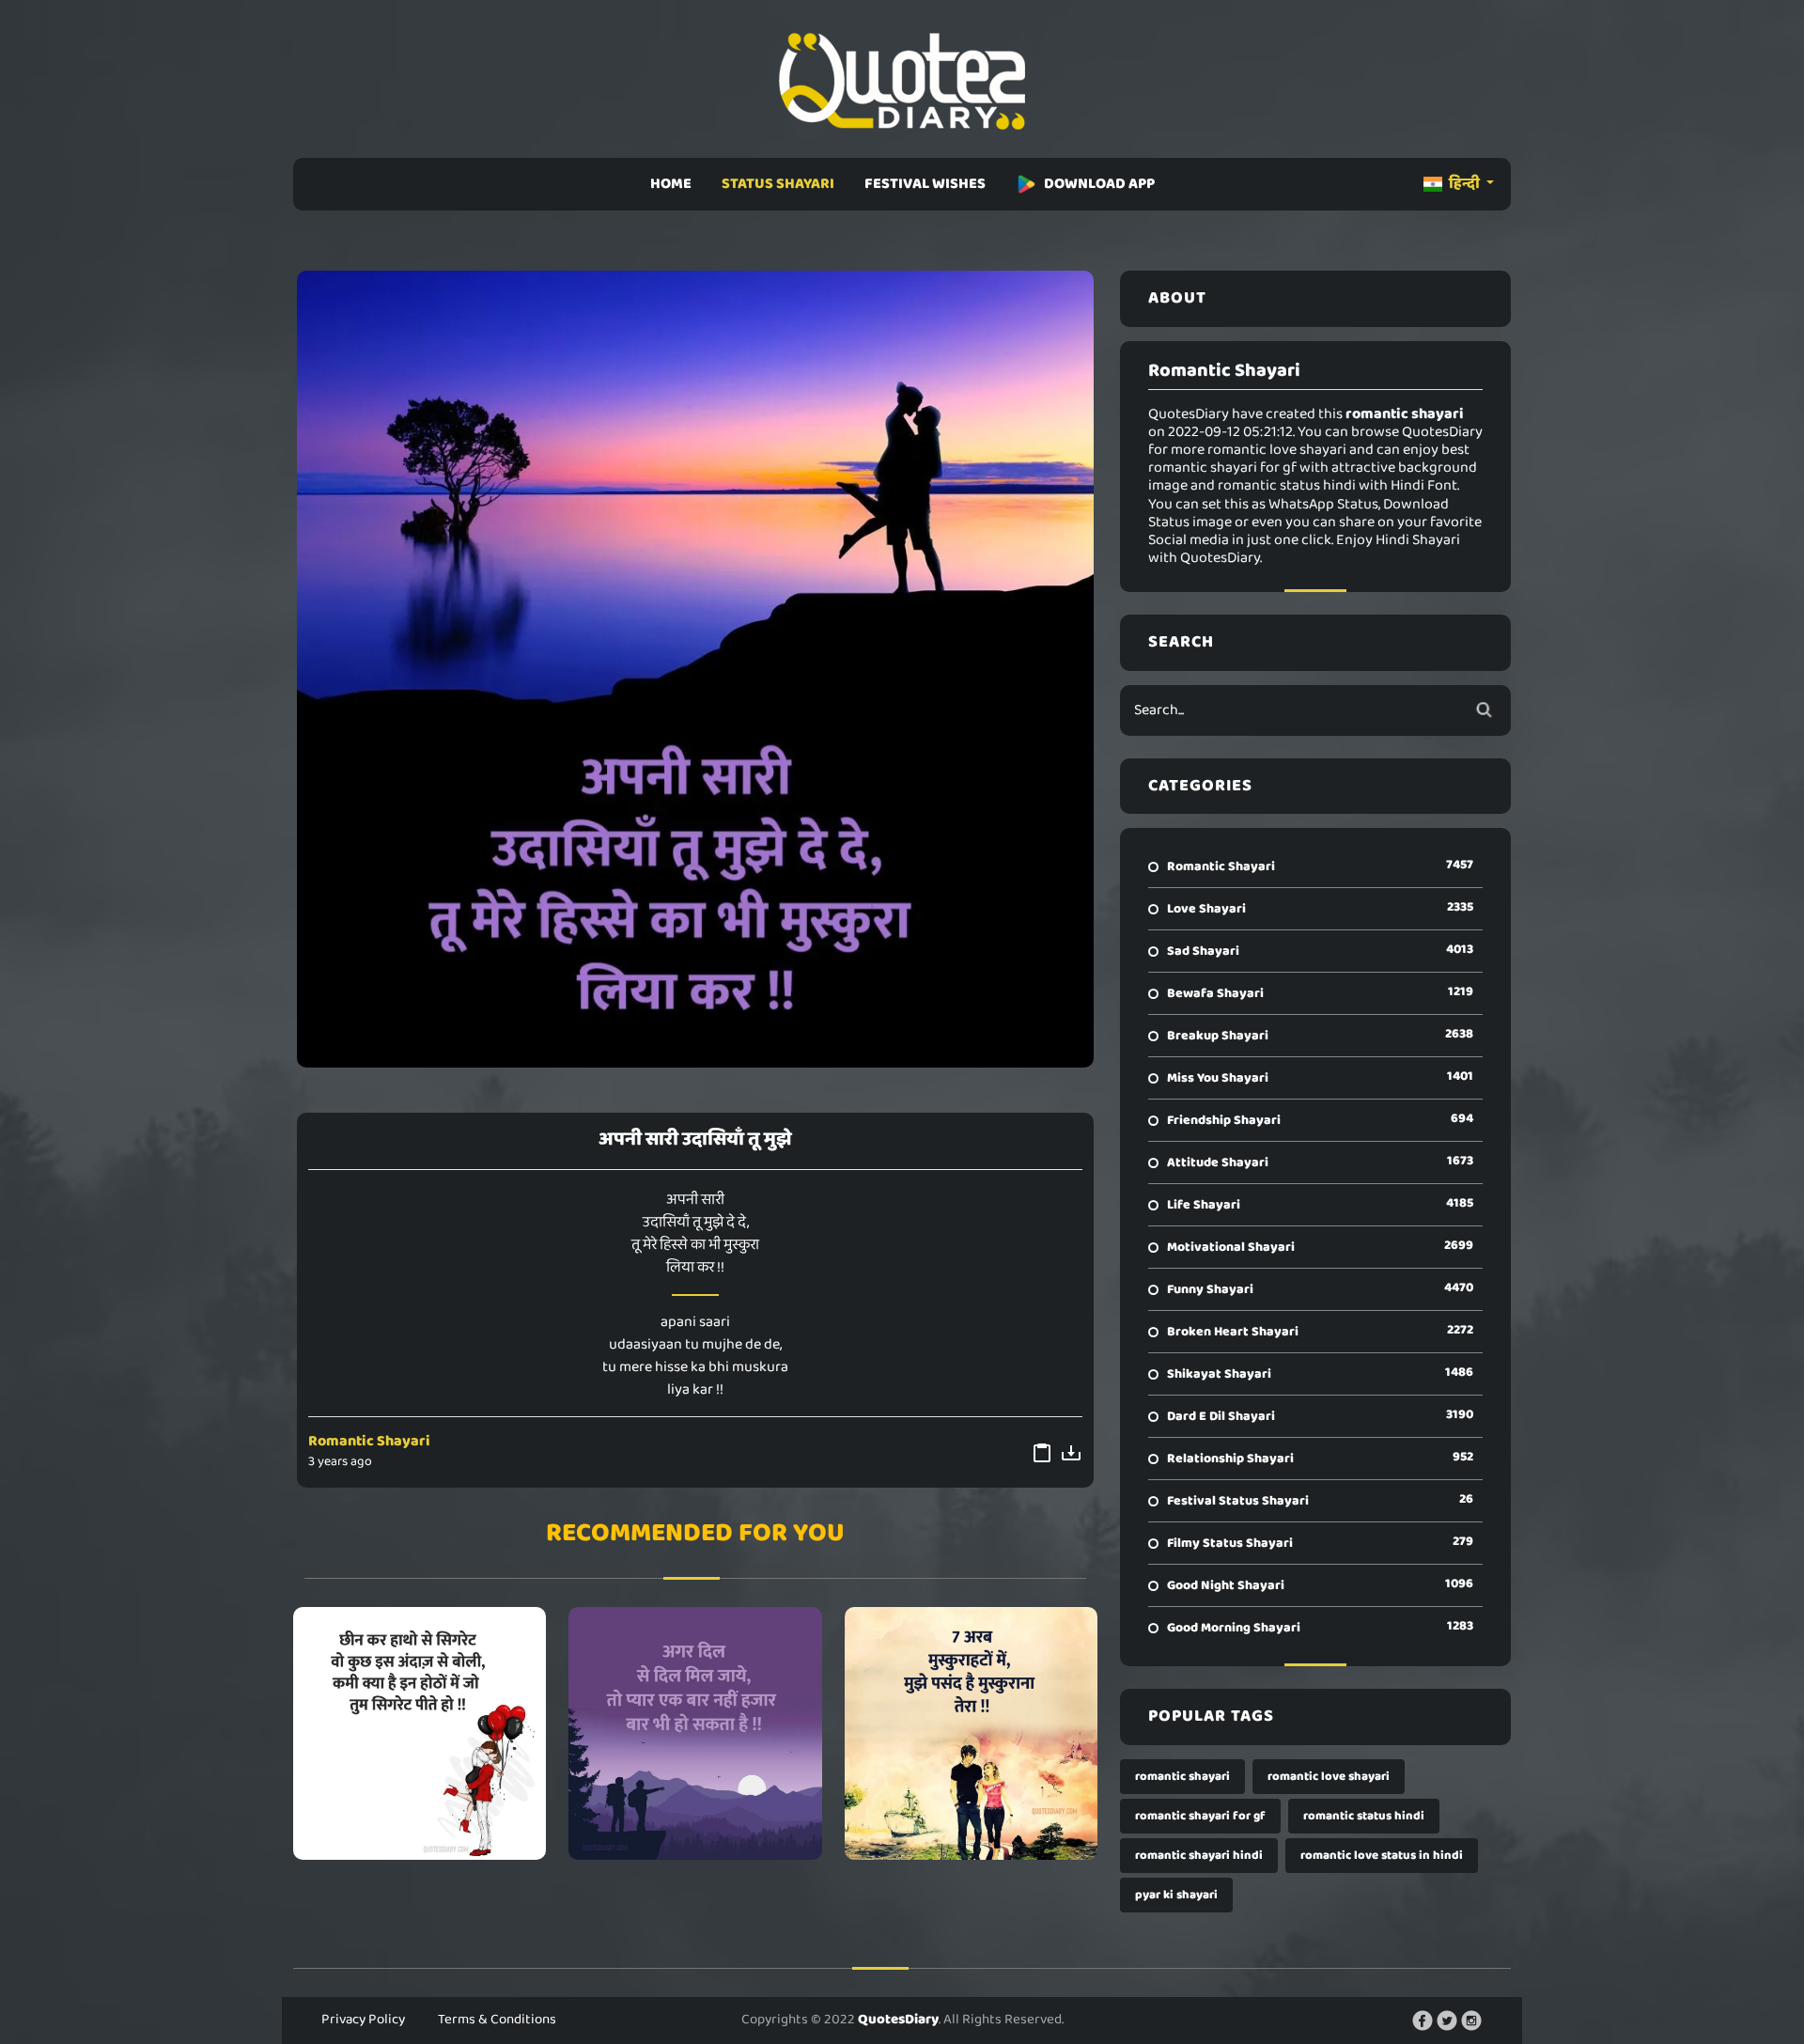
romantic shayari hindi (1199, 1856)
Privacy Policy (363, 2020)
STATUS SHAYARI (778, 184)
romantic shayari (1182, 1777)
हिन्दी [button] (1464, 184)
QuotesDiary (898, 2020)
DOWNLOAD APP (1099, 184)
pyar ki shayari (1176, 1895)
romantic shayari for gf (1200, 1816)
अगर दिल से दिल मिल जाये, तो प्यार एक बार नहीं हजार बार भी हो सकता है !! (695, 1733)
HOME (671, 184)
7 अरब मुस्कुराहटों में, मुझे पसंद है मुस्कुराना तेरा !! (971, 1733)
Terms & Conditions (497, 2020)
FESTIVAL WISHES (925, 184)
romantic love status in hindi (1382, 1856)
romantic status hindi (1364, 1816)
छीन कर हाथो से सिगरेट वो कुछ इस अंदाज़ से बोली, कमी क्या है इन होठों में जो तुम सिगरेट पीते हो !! (420, 1733)
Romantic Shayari (369, 1441)
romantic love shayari (1329, 1777)
